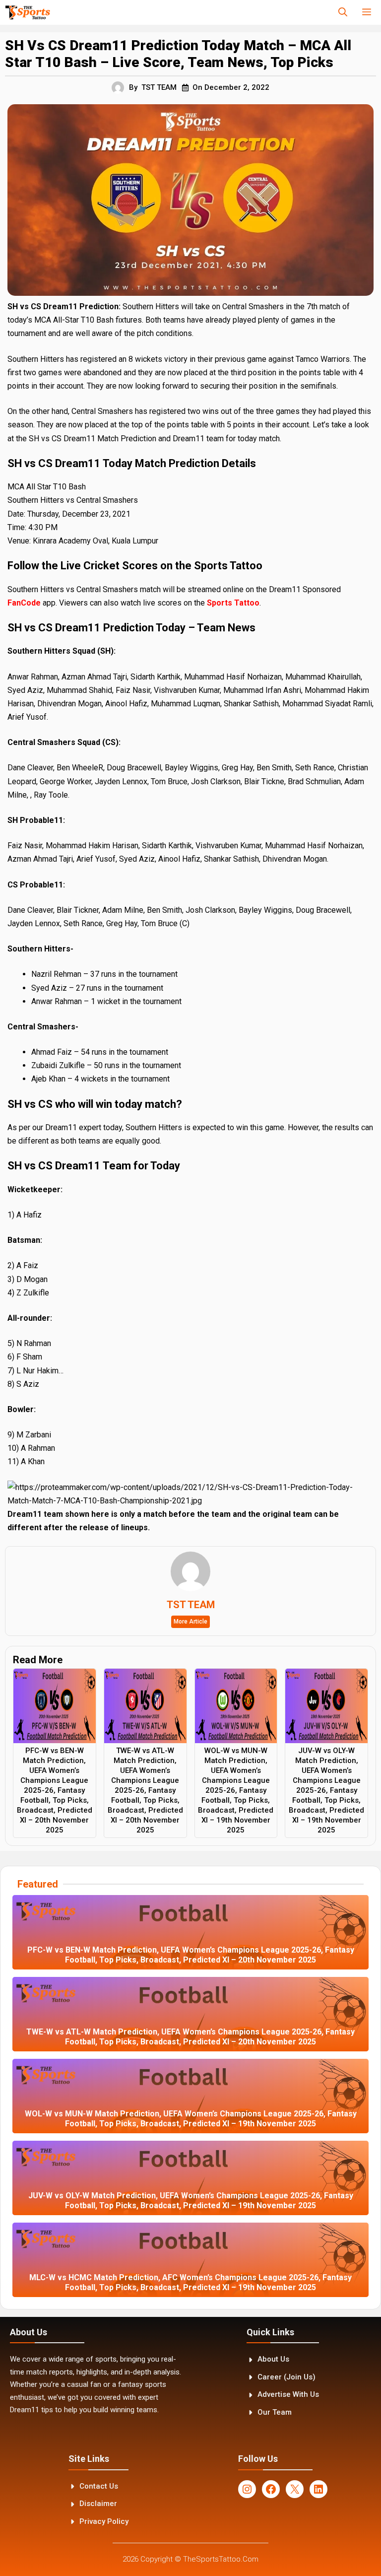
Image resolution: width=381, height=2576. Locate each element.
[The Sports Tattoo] (28, 12)
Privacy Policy (104, 2521)
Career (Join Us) (286, 2377)
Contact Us (99, 2486)
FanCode (24, 603)
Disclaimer (98, 2504)
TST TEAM (159, 87)
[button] (343, 12)
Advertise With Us (288, 2394)
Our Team (275, 2412)
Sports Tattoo (233, 603)
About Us (273, 2359)
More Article (190, 1622)
